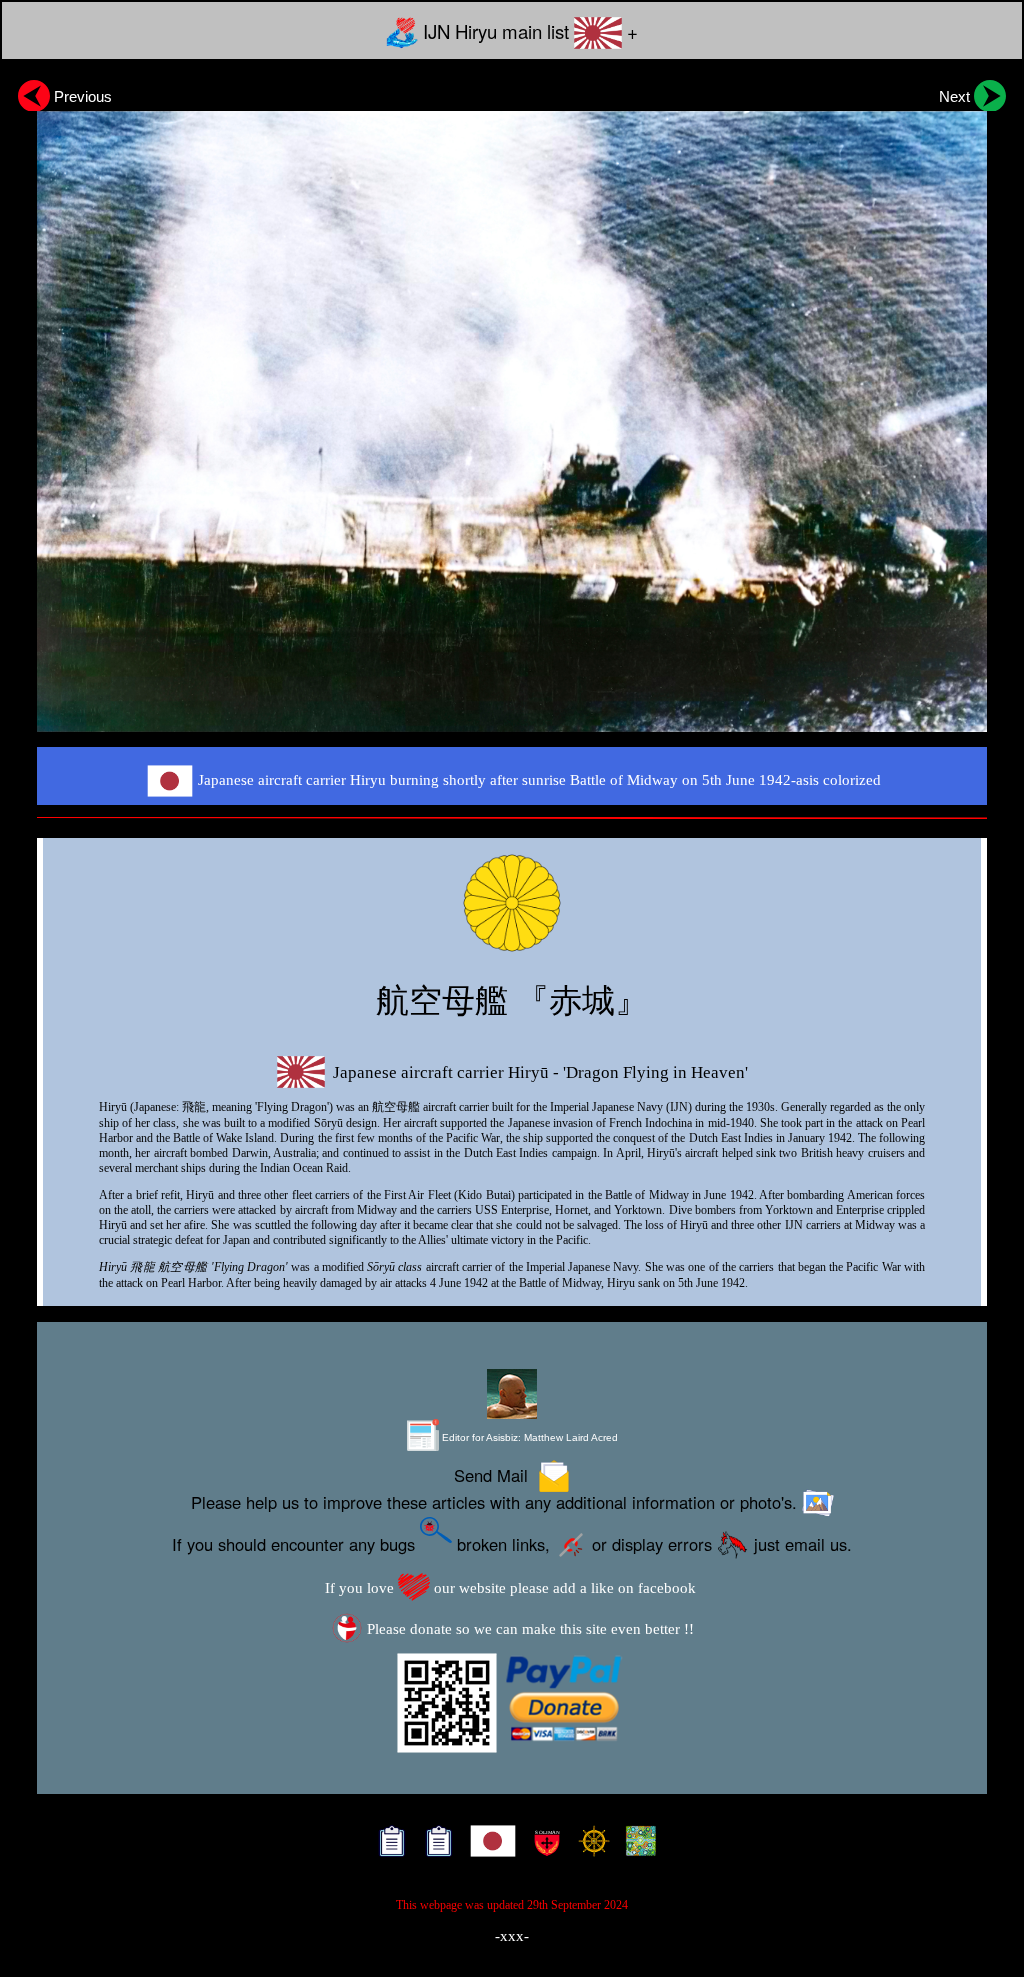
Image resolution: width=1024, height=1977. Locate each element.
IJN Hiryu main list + (528, 31)
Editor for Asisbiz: (528, 1437)
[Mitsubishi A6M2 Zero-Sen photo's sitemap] (434, 1846)
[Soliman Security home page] (542, 1846)
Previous (81, 96)
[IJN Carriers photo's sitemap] (387, 1846)
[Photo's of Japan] (488, 1846)
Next (956, 96)
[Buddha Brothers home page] (589, 1846)
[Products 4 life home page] (636, 1846)
